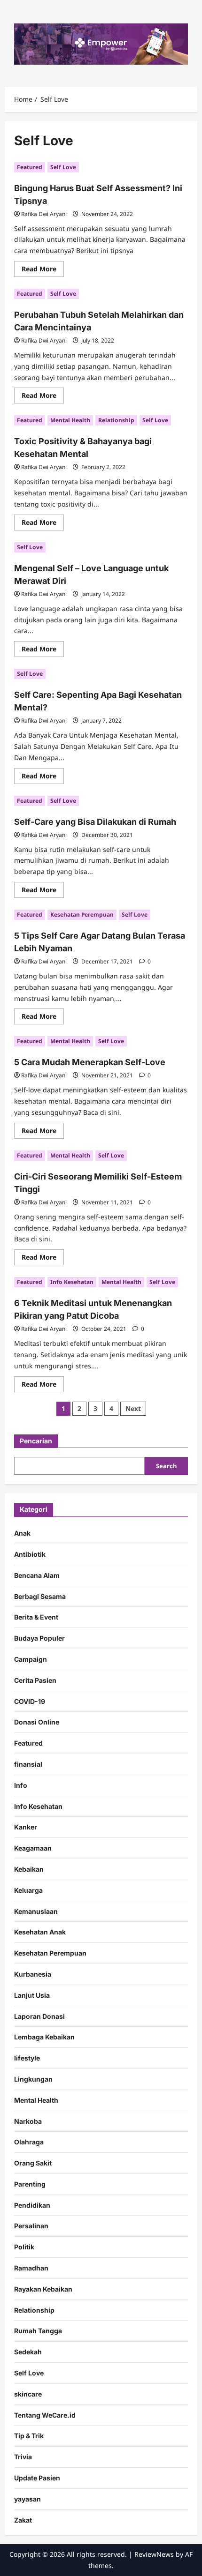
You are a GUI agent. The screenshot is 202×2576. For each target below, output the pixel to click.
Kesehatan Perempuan (82, 915)
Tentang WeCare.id (45, 2415)
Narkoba (28, 2121)
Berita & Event (36, 1617)
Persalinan (31, 2226)
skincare (28, 2394)
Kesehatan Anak (40, 1932)
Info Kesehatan (72, 1282)
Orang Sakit (33, 2163)
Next (133, 1408)
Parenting (30, 2184)
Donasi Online (37, 1722)
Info (21, 1785)
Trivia (23, 2457)
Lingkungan (33, 2079)
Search (166, 1466)
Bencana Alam (37, 1575)
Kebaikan (29, 1869)
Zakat (23, 2520)
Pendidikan (32, 2205)
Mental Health (70, 420)
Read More (43, 270)
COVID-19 (30, 1701)
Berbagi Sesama (40, 1596)
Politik (24, 2247)
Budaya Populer (39, 1638)
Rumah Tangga (38, 2331)
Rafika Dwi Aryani (44, 214)
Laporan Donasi (39, 2016)
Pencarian (36, 1441)
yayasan (27, 2499)
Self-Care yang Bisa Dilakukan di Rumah (95, 822)
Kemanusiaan (36, 1911)
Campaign (31, 1659)
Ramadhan (31, 2268)
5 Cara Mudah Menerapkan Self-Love (90, 1062)
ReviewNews (154, 2554)
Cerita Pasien (35, 1680)
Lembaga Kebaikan (44, 2037)
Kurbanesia (33, 1974)
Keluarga (28, 1890)
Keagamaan (33, 1848)
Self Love (63, 167)
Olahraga (29, 2142)
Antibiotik (30, 1554)
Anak (22, 1533)
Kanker (26, 1827)
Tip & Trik (29, 2436)
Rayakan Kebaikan (43, 2289)
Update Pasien (37, 2478)
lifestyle (27, 2058)
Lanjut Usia (32, 1995)
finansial (28, 1764)
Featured (30, 167)
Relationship (116, 420)
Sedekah (28, 2352)
